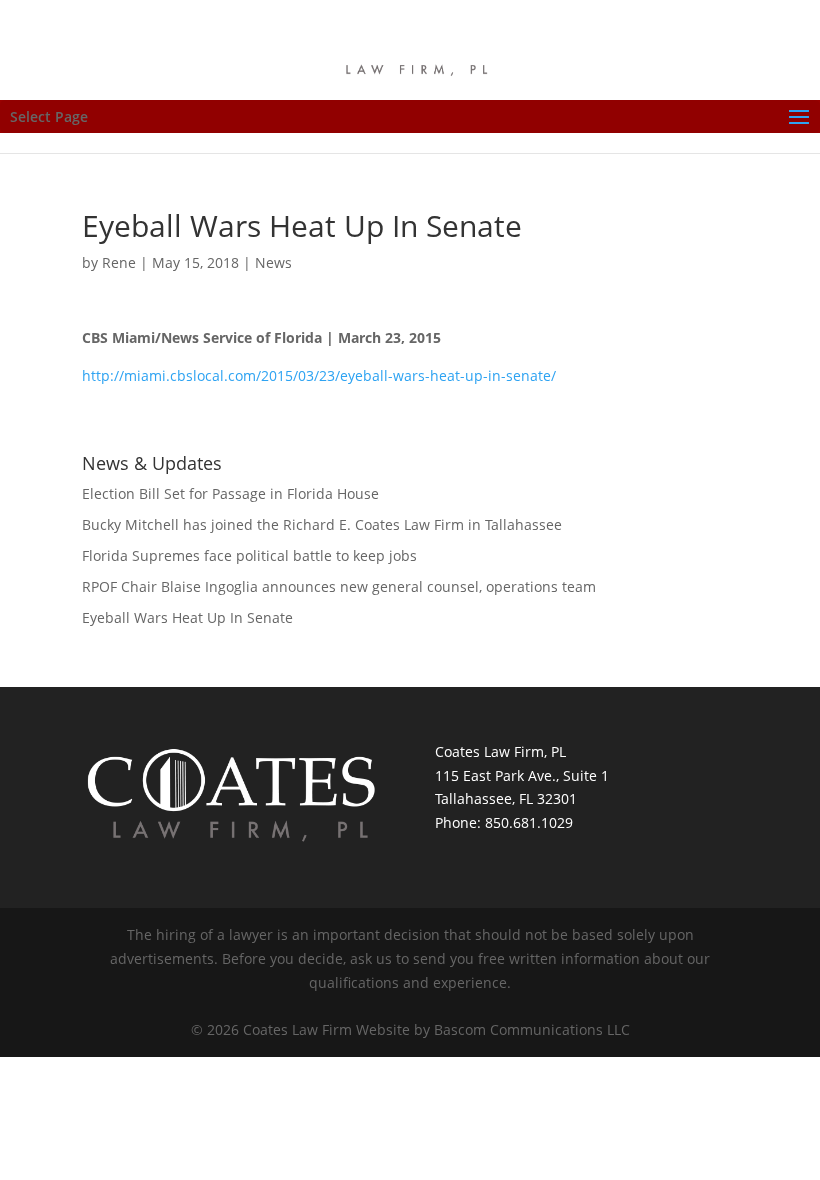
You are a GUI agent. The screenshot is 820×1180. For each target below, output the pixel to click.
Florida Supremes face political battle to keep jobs (249, 555)
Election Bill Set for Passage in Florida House (230, 493)
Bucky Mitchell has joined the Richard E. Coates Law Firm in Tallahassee (322, 524)
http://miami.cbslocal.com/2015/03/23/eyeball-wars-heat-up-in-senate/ (319, 375)
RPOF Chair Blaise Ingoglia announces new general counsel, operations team (339, 586)
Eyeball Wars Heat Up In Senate (187, 617)
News (273, 262)
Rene (119, 262)
